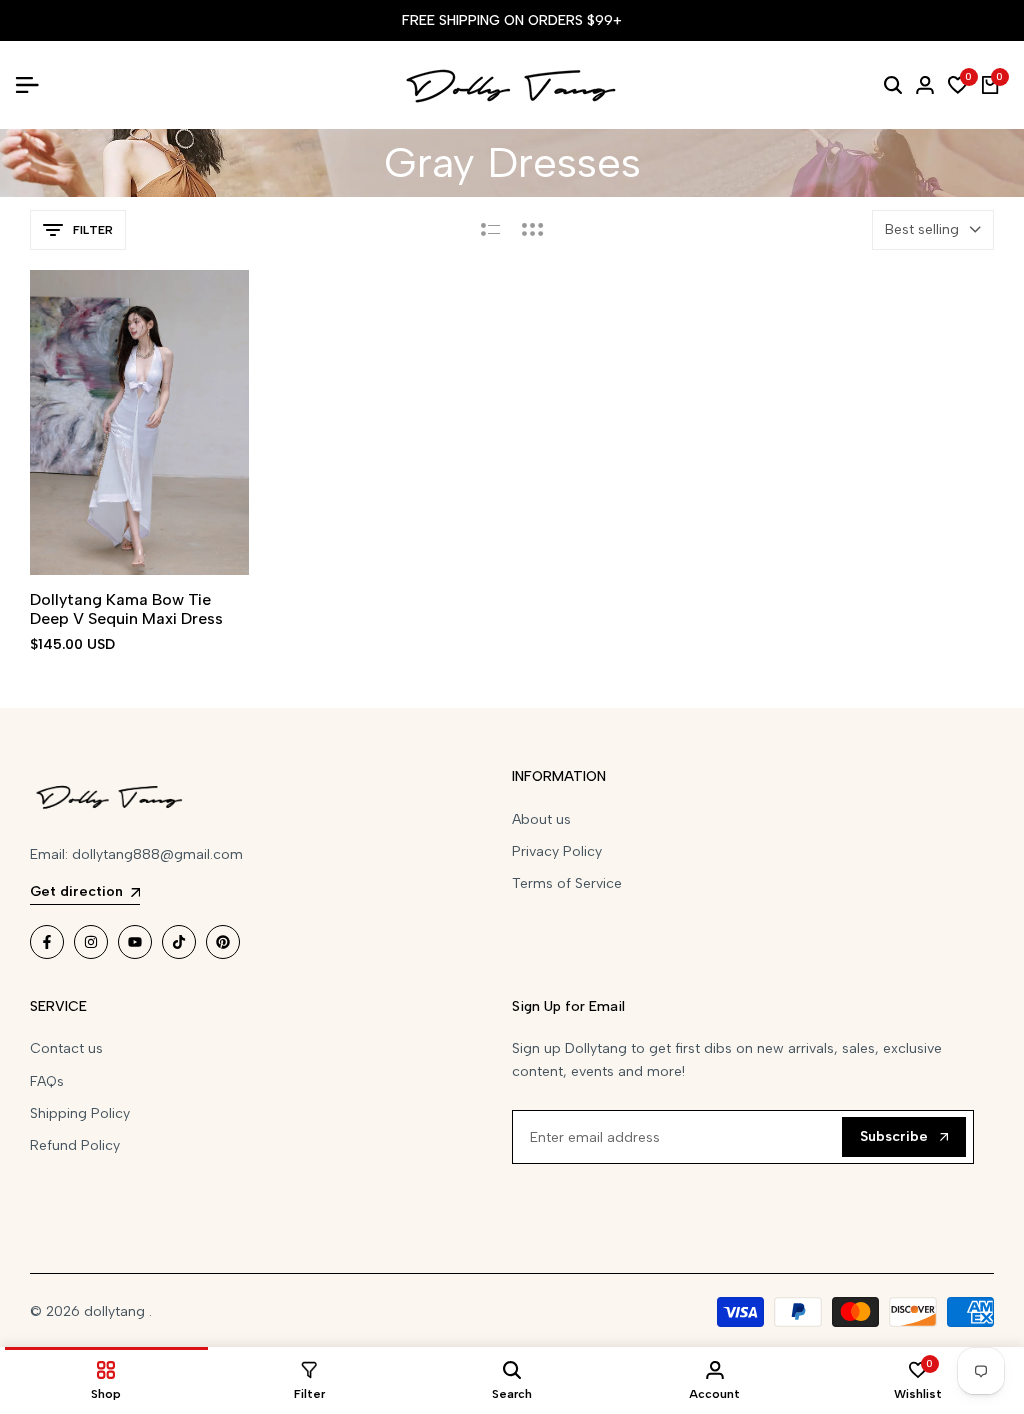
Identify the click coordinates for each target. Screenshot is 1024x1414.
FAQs (47, 1081)
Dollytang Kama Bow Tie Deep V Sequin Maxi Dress (126, 609)
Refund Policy (75, 1145)
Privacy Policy (557, 851)
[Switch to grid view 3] (533, 230)
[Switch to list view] (490, 230)
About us (541, 819)
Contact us (66, 1048)
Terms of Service (567, 883)
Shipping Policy (80, 1113)
